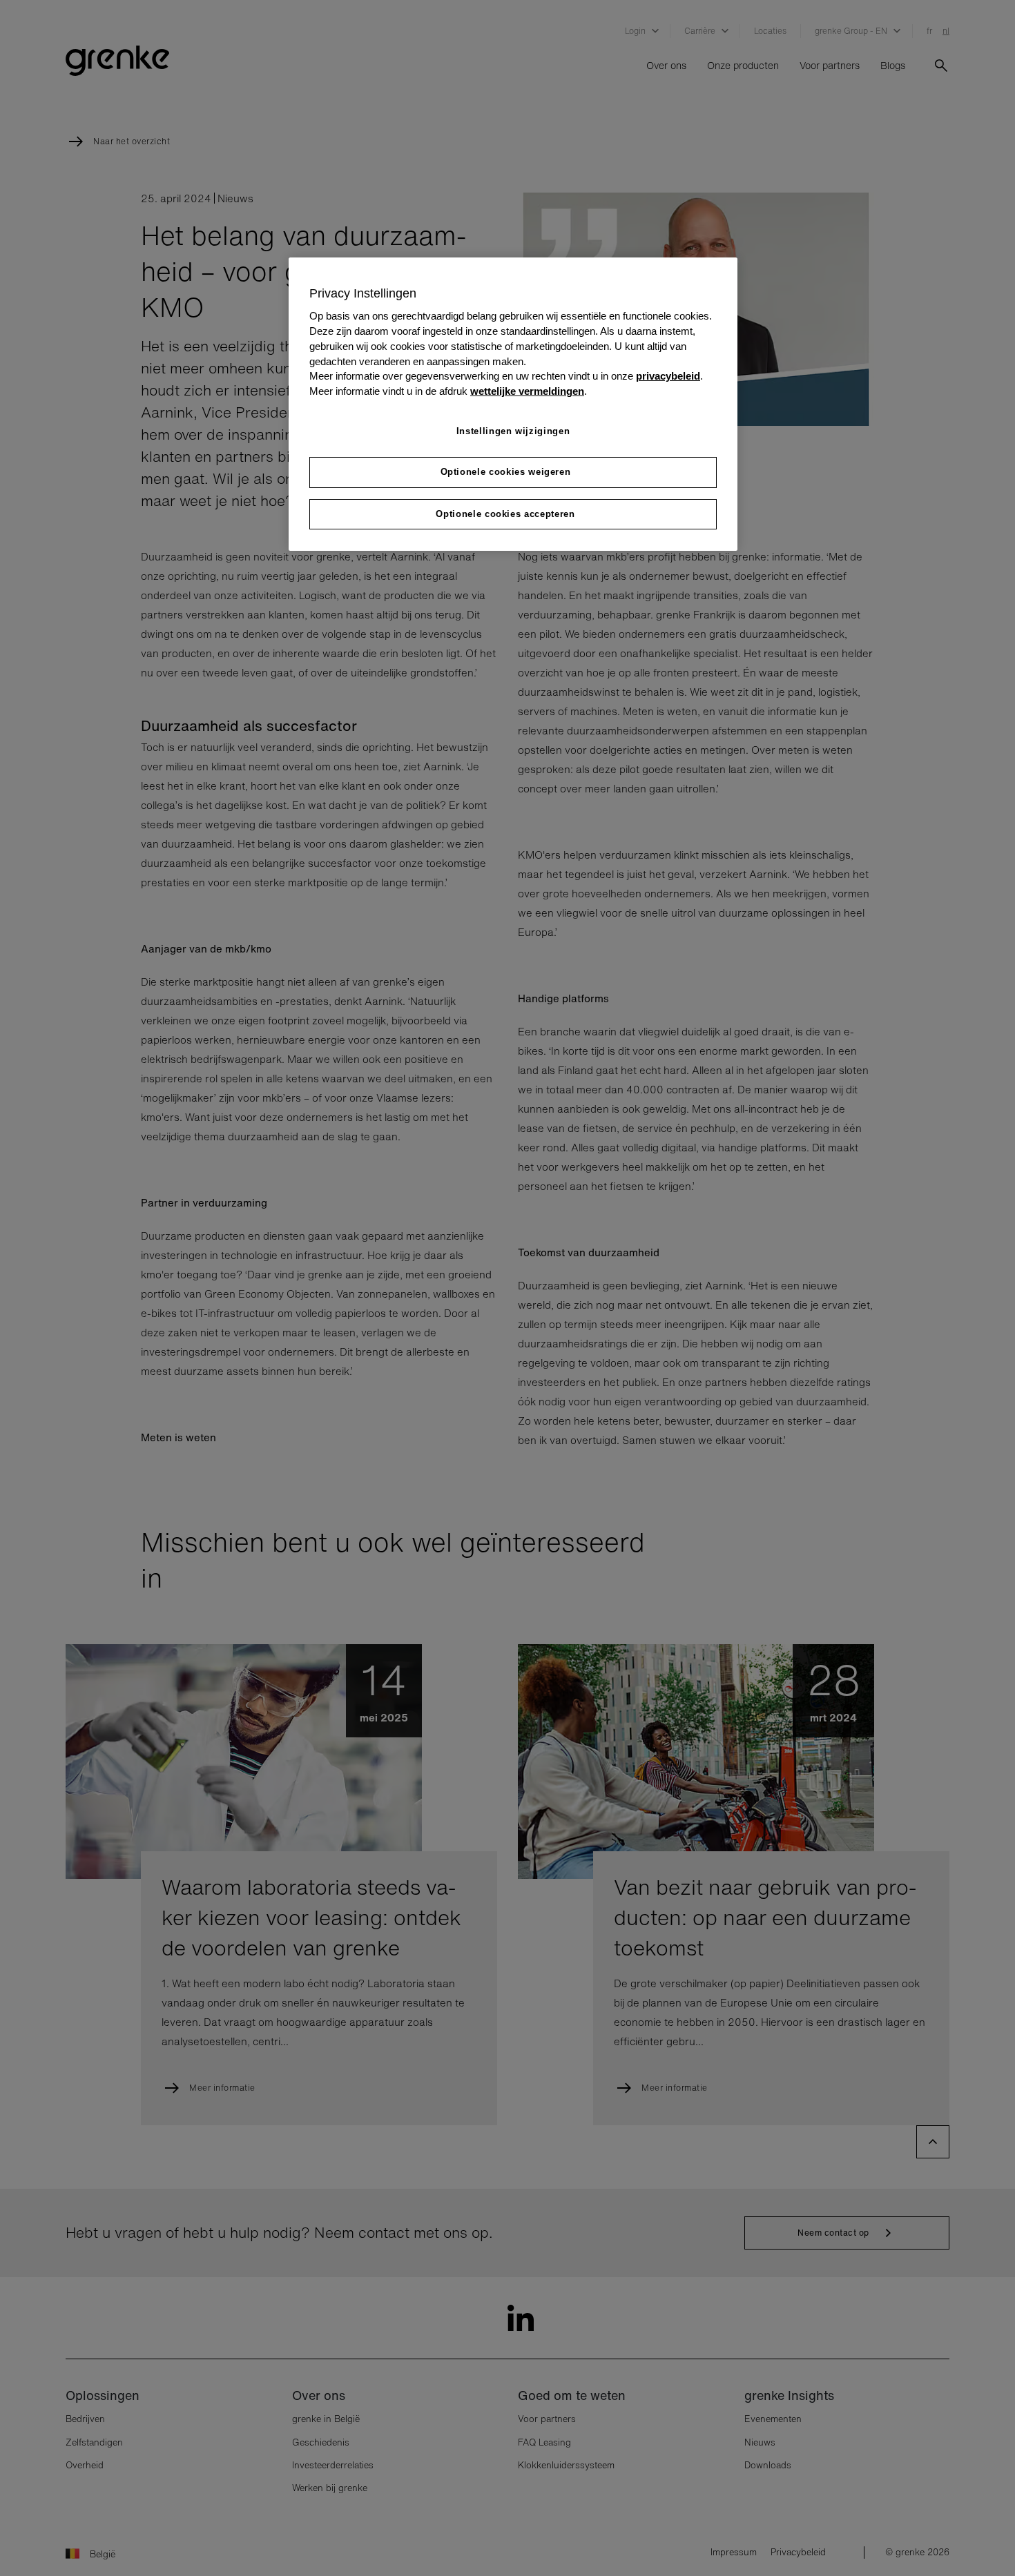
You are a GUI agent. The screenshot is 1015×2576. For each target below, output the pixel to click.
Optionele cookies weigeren (506, 472)
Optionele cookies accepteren (505, 514)
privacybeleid (668, 376)
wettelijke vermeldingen (527, 391)
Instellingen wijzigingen (513, 431)
